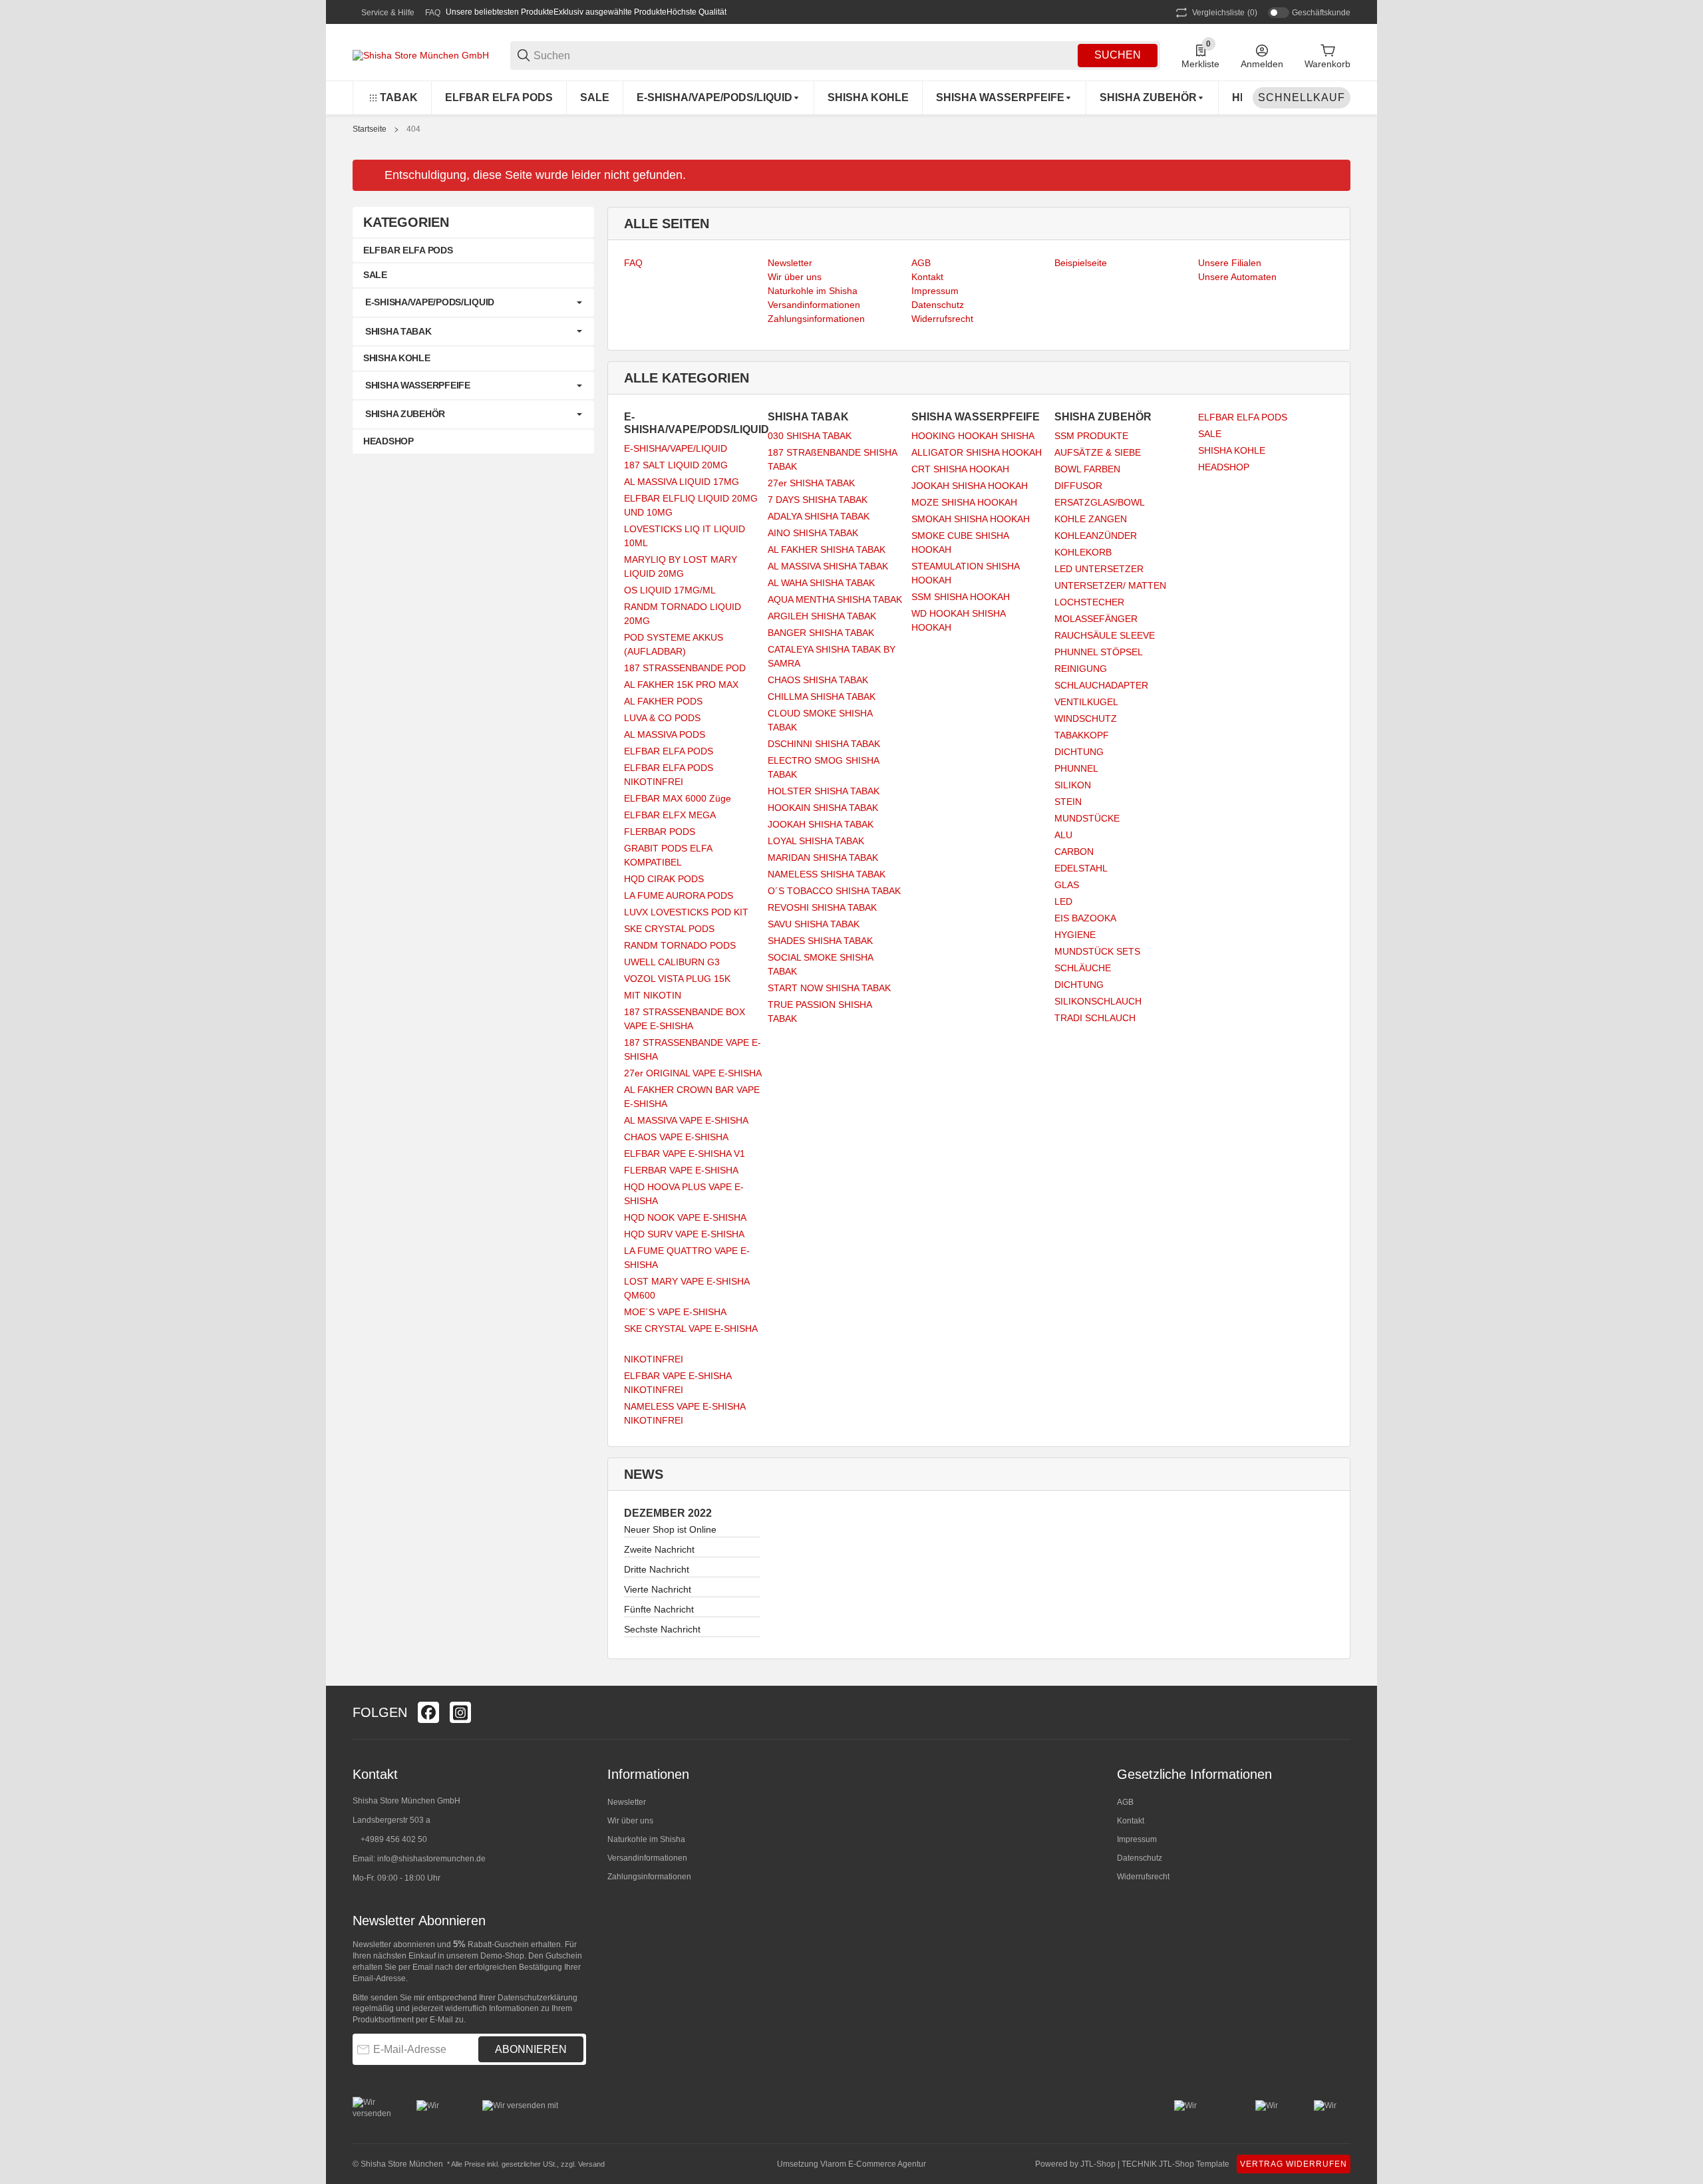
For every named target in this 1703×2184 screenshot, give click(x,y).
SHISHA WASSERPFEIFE (418, 385)
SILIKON (1073, 785)
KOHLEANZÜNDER (1096, 536)
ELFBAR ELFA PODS (669, 751)
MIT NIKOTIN (653, 995)
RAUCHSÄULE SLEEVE (1105, 635)
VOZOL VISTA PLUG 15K (677, 979)
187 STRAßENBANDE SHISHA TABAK (832, 459)
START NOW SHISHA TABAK (829, 988)
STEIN (1068, 802)
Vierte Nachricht (658, 1589)
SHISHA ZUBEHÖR (405, 414)
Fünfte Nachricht (659, 1609)
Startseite (370, 129)
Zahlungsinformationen (649, 1877)
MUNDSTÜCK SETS (1097, 951)
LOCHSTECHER (1089, 602)
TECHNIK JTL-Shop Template (1175, 2164)
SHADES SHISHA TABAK (820, 941)
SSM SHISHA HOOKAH (961, 597)
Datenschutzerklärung (538, 1998)
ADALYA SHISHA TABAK (819, 516)
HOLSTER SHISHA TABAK (824, 791)
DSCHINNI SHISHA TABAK (824, 744)
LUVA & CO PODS (662, 718)
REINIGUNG (1081, 669)
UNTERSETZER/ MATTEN (1110, 585)
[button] (1340, 1712)
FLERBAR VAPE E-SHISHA (681, 1170)
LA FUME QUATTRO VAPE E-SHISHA (687, 1258)
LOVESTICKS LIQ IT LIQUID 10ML (685, 536)
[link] (473, 303)
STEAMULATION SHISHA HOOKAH (965, 573)
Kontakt (1131, 1821)
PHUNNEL (1076, 768)
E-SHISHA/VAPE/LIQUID (676, 448)
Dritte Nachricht (657, 1569)
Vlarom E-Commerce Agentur (873, 2164)
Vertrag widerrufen (1294, 2164)
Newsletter (627, 1802)
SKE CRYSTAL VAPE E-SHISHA (691, 1328)
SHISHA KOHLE (1232, 450)
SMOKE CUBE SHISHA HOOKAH (960, 543)
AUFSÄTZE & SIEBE (1098, 452)
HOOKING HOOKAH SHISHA (973, 436)
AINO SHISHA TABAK (813, 533)
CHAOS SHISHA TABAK (818, 680)
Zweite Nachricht (659, 1549)
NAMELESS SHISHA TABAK (827, 874)
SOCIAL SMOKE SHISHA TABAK (820, 964)
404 (413, 129)
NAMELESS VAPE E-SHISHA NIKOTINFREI (685, 1413)
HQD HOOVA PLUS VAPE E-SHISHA (684, 1194)
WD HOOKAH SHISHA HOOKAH (958, 620)
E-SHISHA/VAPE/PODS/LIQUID (430, 302)
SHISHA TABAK (398, 331)
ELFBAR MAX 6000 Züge (678, 798)
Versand (591, 2164)
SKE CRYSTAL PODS (669, 929)
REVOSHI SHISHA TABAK (822, 907)
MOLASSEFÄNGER (1096, 619)
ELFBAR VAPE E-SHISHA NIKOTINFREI (678, 1383)
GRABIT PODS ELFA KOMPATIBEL (668, 855)
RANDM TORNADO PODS (680, 945)
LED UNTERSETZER (1099, 569)
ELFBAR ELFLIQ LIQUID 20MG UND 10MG (691, 505)
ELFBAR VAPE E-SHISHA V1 (685, 1154)
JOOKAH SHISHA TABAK (821, 824)
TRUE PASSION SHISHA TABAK (820, 1012)
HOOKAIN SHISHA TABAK (823, 808)
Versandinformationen (647, 1858)
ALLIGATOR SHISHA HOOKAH (977, 452)
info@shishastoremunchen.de (431, 1859)
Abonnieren (531, 2049)
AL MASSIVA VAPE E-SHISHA (686, 1120)
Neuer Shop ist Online (670, 1529)
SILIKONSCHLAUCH (1098, 1001)
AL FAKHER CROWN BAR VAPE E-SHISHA (692, 1097)
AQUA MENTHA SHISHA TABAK (835, 599)
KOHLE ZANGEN (1091, 519)
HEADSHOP (1224, 467)
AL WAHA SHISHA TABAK (821, 583)
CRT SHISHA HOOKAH (960, 469)
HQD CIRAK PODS (664, 879)
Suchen (1118, 55)
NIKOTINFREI (654, 1359)
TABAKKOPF (1082, 735)
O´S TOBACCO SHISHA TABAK (834, 891)
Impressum (1137, 1839)
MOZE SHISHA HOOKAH (964, 502)
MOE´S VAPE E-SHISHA (675, 1312)
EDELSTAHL (1081, 868)
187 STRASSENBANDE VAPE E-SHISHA (693, 1049)
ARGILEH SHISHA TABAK (822, 616)
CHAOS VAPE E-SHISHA (676, 1137)
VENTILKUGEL (1086, 702)
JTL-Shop (1099, 2164)
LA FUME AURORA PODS (679, 895)
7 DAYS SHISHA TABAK (818, 500)
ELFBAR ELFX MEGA (670, 815)
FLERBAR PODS (660, 832)
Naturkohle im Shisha (646, 1839)
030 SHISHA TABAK (810, 436)
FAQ (433, 13)
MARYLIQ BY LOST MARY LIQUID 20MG (681, 566)
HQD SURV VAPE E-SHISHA (684, 1234)
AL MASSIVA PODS (665, 734)
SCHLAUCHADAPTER (1101, 685)
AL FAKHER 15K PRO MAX (681, 685)
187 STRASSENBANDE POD (685, 668)
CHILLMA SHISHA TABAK (822, 697)
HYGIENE (1075, 935)
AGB (1125, 1802)
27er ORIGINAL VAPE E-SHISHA (693, 1073)
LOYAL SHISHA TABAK (816, 841)
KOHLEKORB (1083, 552)
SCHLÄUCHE (1083, 968)
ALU (1063, 835)
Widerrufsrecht (1143, 1877)
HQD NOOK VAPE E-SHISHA (685, 1217)
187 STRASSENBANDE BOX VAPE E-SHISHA (685, 1019)
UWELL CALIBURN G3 (672, 962)
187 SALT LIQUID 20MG (676, 465)
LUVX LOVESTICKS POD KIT (686, 912)
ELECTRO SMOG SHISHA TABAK (823, 767)
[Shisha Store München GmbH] (421, 55)
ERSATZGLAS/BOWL (1100, 502)
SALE (1210, 434)
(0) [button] (1225, 13)
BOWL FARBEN (1087, 469)
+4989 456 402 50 (394, 1839)
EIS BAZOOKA (1085, 918)
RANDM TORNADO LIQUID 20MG (683, 614)
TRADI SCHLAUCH (1095, 1018)
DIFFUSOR (1078, 486)
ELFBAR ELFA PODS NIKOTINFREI (669, 775)
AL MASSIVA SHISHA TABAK (828, 566)
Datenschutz (1140, 1858)
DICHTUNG (1079, 752)
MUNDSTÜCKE (1087, 818)
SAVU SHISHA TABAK (814, 924)
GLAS (1067, 885)
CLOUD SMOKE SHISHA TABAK (820, 720)
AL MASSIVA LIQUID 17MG (682, 482)
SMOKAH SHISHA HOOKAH (971, 519)
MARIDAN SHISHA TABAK (823, 858)
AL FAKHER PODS (663, 701)
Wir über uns (630, 1821)
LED (1063, 901)
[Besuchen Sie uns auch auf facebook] (428, 1712)
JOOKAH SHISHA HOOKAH (970, 486)
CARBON (1074, 852)
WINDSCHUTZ (1086, 718)
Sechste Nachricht (662, 1629)
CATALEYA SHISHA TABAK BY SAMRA (832, 656)
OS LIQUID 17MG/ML (670, 590)
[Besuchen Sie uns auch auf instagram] (460, 1712)
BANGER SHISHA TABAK (821, 633)
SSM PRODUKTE (1091, 436)
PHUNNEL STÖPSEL (1099, 652)
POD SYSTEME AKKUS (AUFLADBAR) (674, 644)
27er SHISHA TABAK (811, 483)
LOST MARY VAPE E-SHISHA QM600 (687, 1288)
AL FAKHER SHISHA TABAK (827, 549)
